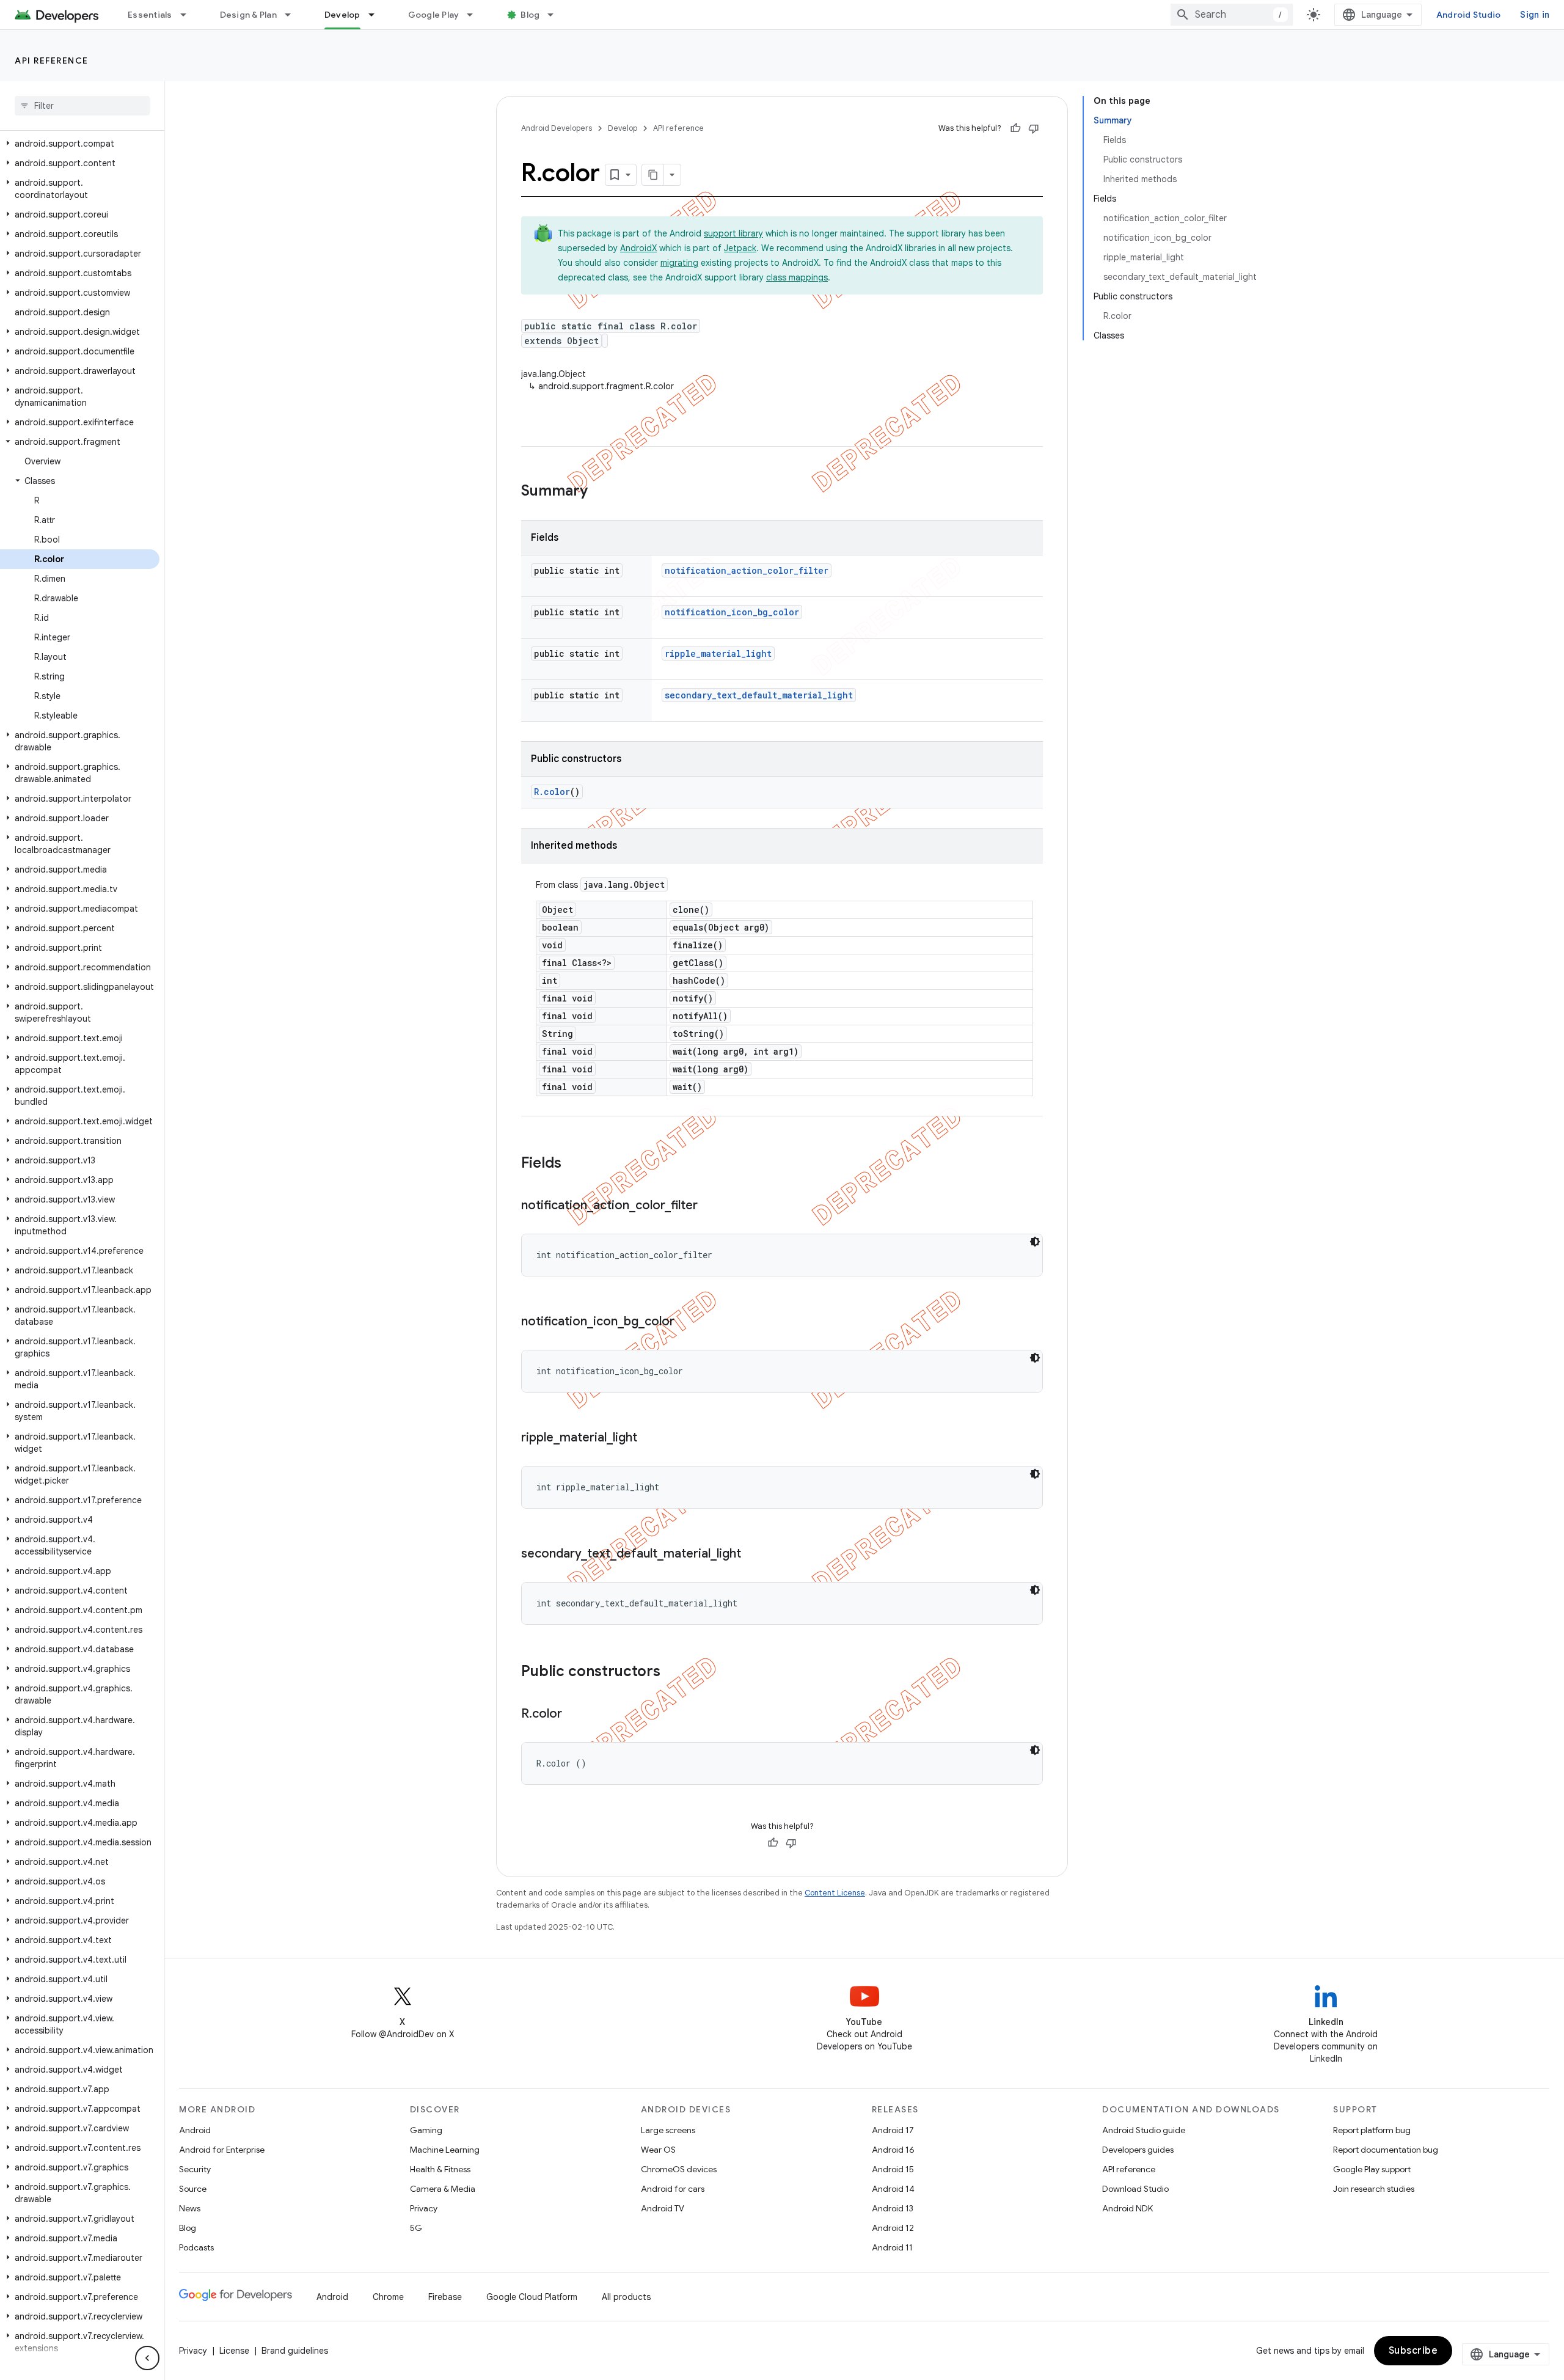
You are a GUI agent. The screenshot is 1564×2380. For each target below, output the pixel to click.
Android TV (663, 2208)
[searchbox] (82, 106)
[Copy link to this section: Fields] (574, 1164)
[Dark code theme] (1035, 1242)
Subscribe (1413, 2351)
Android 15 (893, 2169)
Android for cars (673, 2189)
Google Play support (1372, 2169)
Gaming (426, 2130)
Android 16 (893, 2150)
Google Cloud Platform (532, 2297)
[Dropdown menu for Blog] (556, 15)
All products (626, 2297)
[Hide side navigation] (147, 2358)
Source (193, 2189)
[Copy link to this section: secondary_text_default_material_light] (753, 1554)
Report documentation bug (1386, 2150)
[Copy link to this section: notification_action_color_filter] (710, 1206)
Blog (530, 15)
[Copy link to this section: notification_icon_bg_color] (687, 1322)
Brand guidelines (295, 2351)
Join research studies (1374, 2189)
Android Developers (557, 128)
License (234, 2351)
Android (195, 2130)
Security (195, 2169)
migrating (679, 263)
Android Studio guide (1144, 2130)
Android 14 (893, 2189)
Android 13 (893, 2208)
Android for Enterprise (222, 2150)
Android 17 (893, 2130)
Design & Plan (248, 15)
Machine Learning (445, 2150)
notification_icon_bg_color (732, 612)
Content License (835, 1893)
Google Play (434, 15)
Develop (342, 15)
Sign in (1535, 15)
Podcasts (196, 2247)
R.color (552, 792)
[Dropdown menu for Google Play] (475, 15)
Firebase (445, 2297)
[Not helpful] (1034, 128)
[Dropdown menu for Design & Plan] (293, 15)
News (190, 2208)
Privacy (424, 2208)
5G (416, 2228)
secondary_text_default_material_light (759, 695)
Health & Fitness (440, 2169)
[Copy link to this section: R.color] (574, 1715)
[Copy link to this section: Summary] (600, 492)
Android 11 (892, 2247)
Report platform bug (1372, 2130)
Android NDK (1127, 2208)
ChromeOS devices (679, 2169)
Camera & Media (443, 2189)
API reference (52, 60)
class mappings (797, 277)
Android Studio (1469, 15)
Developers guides (1138, 2150)
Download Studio (1135, 2189)
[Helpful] (1015, 128)
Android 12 (893, 2228)
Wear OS (658, 2150)
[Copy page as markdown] (653, 175)
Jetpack (740, 248)
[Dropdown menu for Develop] (377, 15)
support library (733, 233)
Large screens (668, 2130)
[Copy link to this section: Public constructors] (673, 1672)
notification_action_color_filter (747, 570)
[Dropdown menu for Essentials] (189, 15)
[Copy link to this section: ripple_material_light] (649, 1438)
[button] (80, 144)
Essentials (150, 15)
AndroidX (638, 248)
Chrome (388, 2297)
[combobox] (1232, 15)
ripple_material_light (718, 654)
